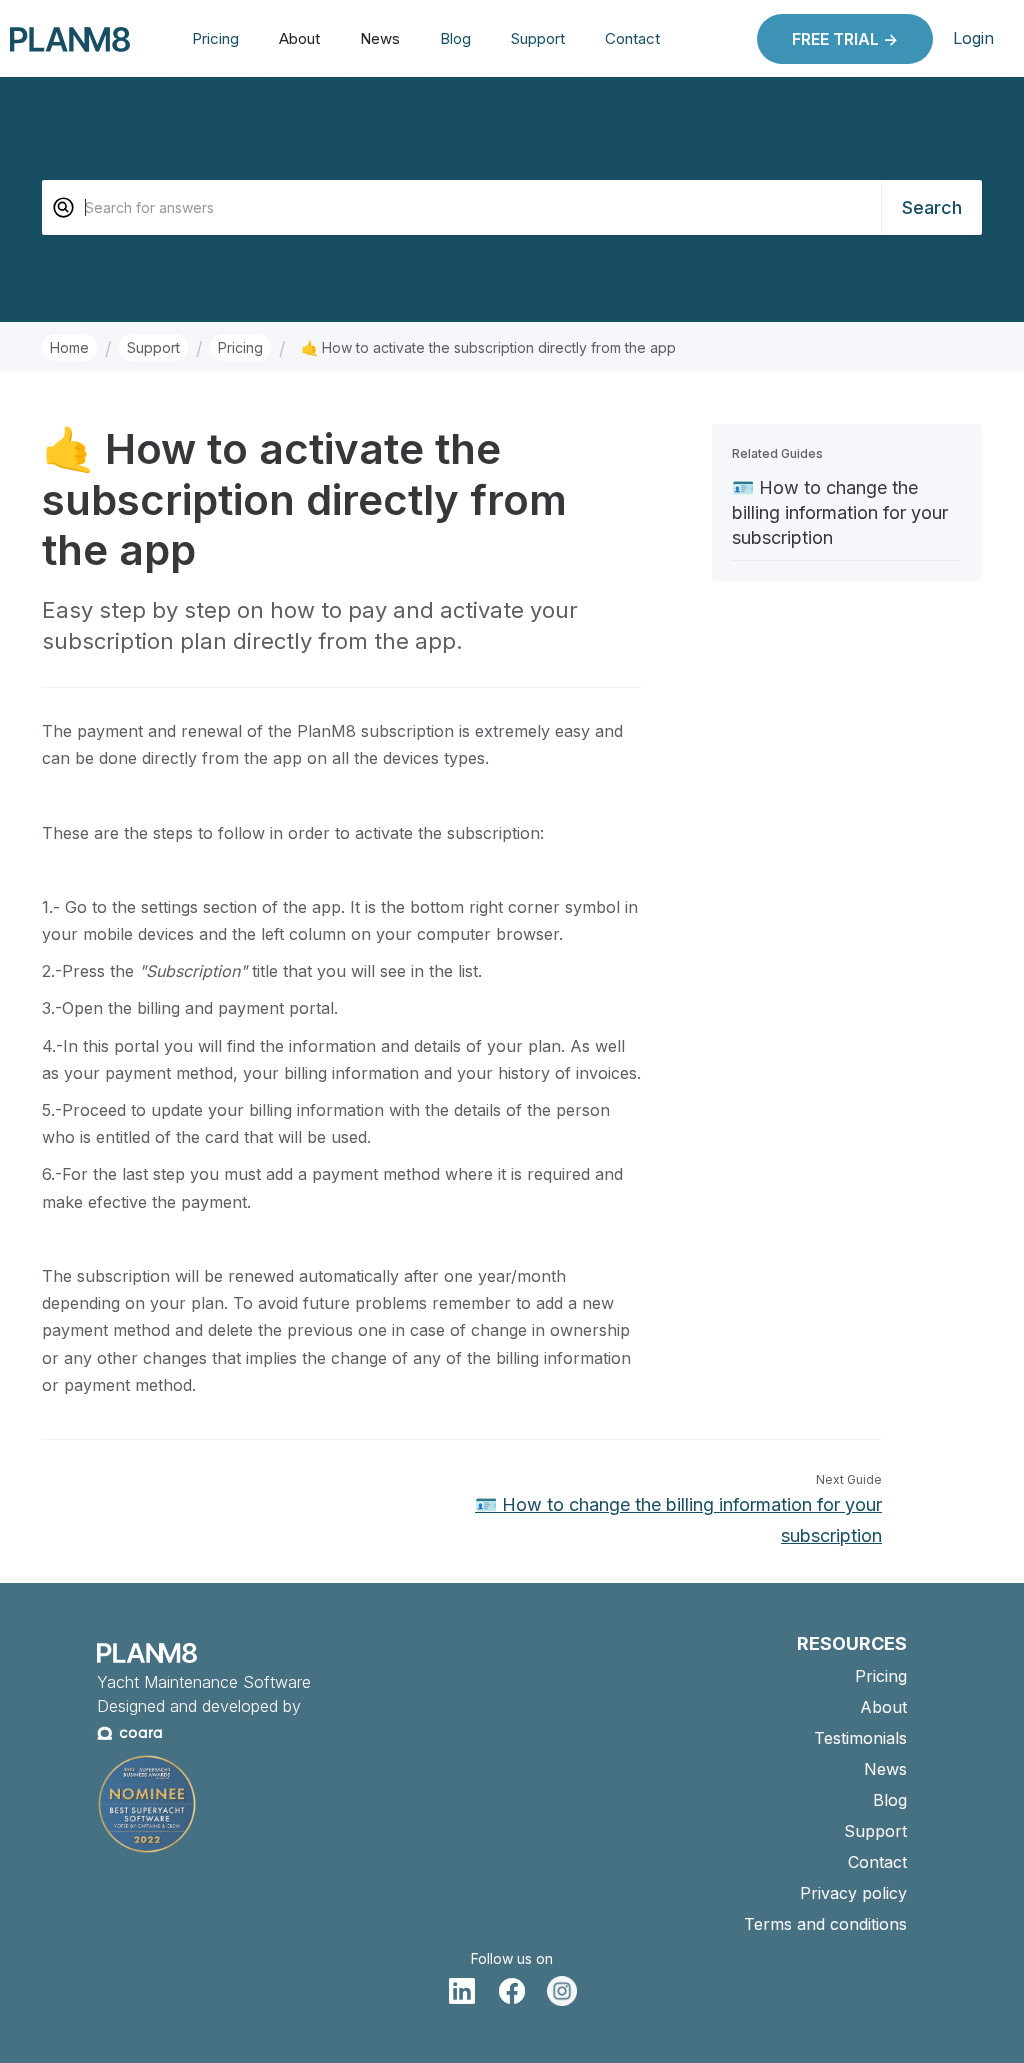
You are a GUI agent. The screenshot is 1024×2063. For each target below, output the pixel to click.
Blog (455, 38)
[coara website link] (131, 1739)
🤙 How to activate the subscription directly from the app (488, 347)
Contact (632, 38)
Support (538, 38)
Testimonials (860, 1738)
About (299, 38)
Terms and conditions (825, 1924)
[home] (70, 38)
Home (69, 347)
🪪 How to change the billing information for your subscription (840, 512)
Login (973, 38)
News (380, 38)
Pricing (215, 38)
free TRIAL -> (845, 39)
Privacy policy (853, 1893)
